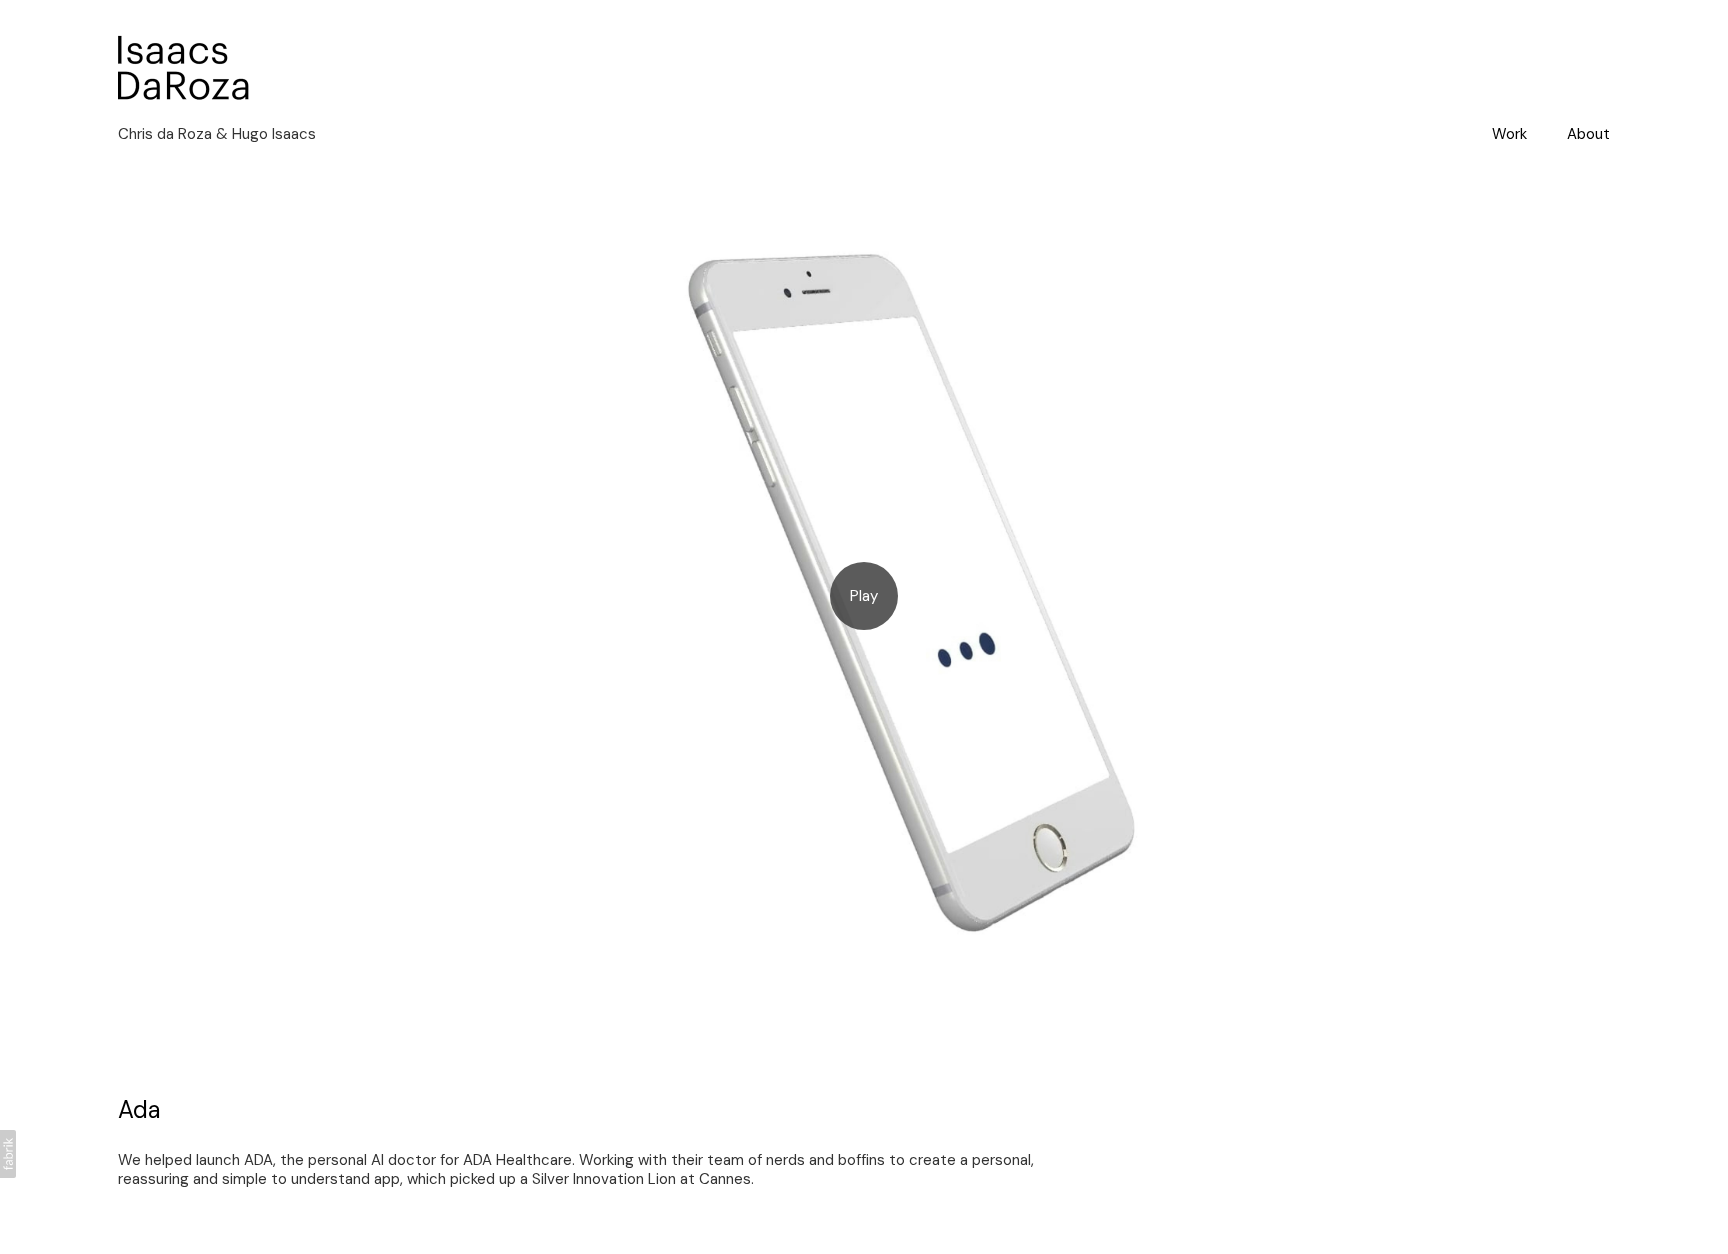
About (1588, 134)
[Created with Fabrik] (8, 1154)
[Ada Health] (863, 596)
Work (1509, 134)
